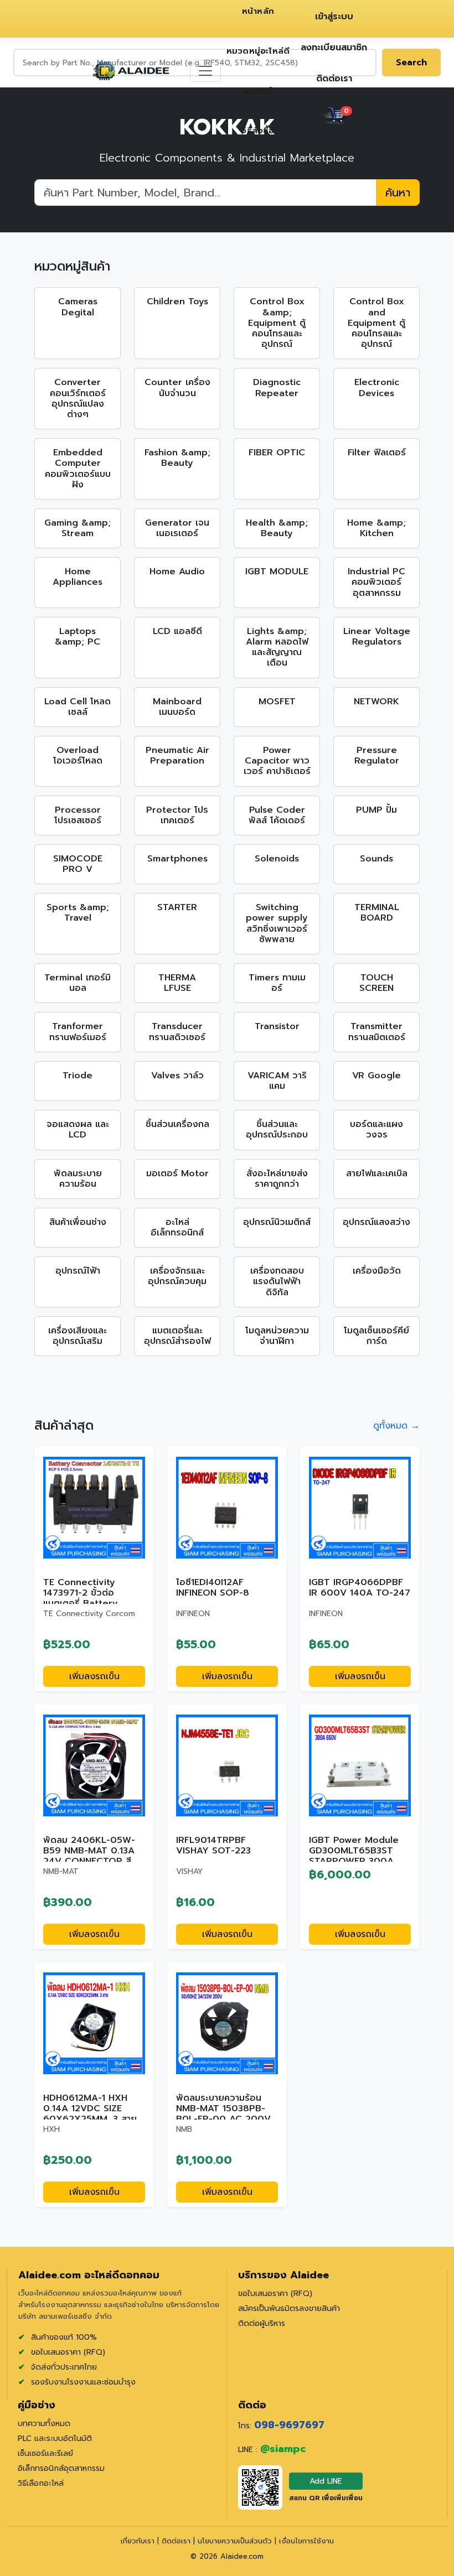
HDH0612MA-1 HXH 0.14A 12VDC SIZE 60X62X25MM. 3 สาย (90, 2108)
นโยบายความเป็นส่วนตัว (236, 2541)
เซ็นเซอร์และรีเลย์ (45, 2453)
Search (411, 63)
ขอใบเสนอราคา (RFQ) (275, 2294)
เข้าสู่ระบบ (334, 17)
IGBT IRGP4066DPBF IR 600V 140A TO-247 (360, 1588)
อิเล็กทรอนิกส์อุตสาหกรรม (61, 2468)
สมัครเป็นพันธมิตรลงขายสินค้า (289, 2308)
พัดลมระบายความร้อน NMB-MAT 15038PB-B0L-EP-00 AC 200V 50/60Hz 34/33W (223, 2114)
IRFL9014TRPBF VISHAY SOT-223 (213, 1845)
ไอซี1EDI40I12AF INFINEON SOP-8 (213, 1588)
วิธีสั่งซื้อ (258, 131)
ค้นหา (398, 193)
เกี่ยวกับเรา (139, 2541)
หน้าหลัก (258, 11)
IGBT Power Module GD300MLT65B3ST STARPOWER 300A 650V (354, 1856)
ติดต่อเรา (334, 79)
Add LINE (326, 2481)
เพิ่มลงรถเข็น (94, 1676)
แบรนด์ (258, 91)
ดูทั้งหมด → (396, 1426)
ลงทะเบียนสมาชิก (334, 48)
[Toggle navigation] (205, 71)
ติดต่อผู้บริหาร (262, 2323)
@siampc (283, 2449)
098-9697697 (289, 2425)
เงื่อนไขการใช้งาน (306, 2541)
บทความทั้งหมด (44, 2424)
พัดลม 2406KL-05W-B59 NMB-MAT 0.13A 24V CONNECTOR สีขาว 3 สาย (89, 1856)
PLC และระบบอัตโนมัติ (55, 2439)
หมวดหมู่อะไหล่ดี (258, 51)
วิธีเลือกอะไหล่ (41, 2483)
